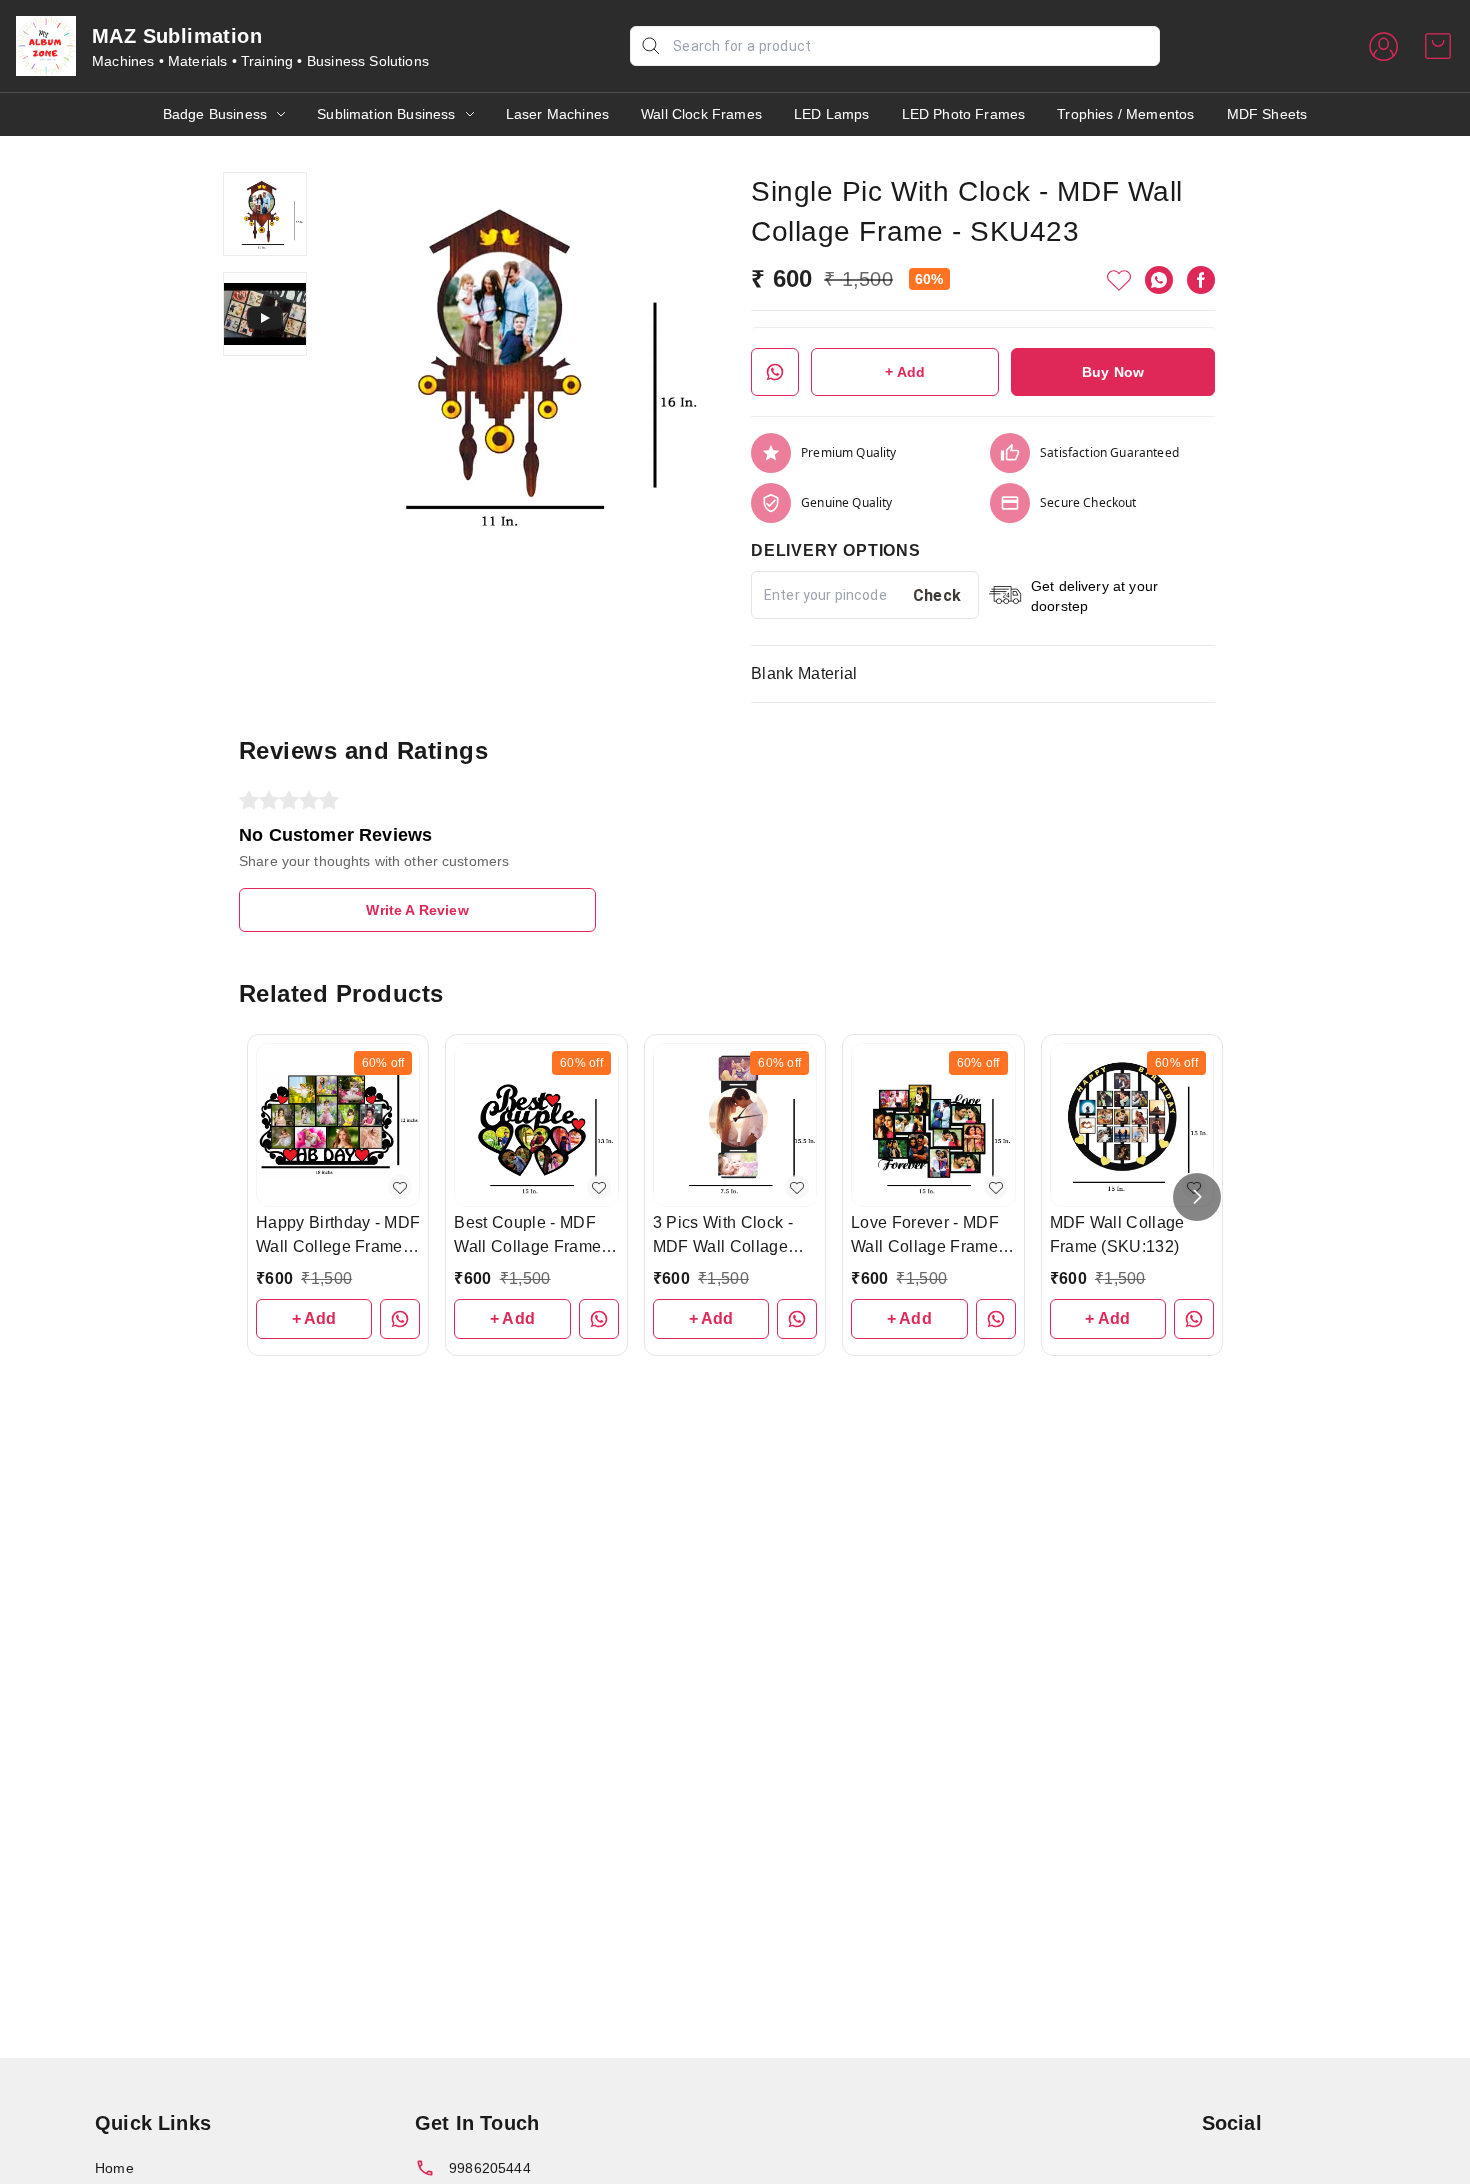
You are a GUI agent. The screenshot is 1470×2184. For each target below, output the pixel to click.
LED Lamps (832, 114)
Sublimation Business (386, 114)
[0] (1438, 46)
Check (937, 595)
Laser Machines (557, 114)
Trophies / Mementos (1125, 114)
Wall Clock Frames (701, 114)
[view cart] (1438, 46)
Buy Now (1113, 372)
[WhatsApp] (1159, 280)
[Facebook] (1201, 280)
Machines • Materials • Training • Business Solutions (260, 61)
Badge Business (215, 114)
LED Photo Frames (964, 114)
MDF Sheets (1267, 114)
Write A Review (417, 910)
